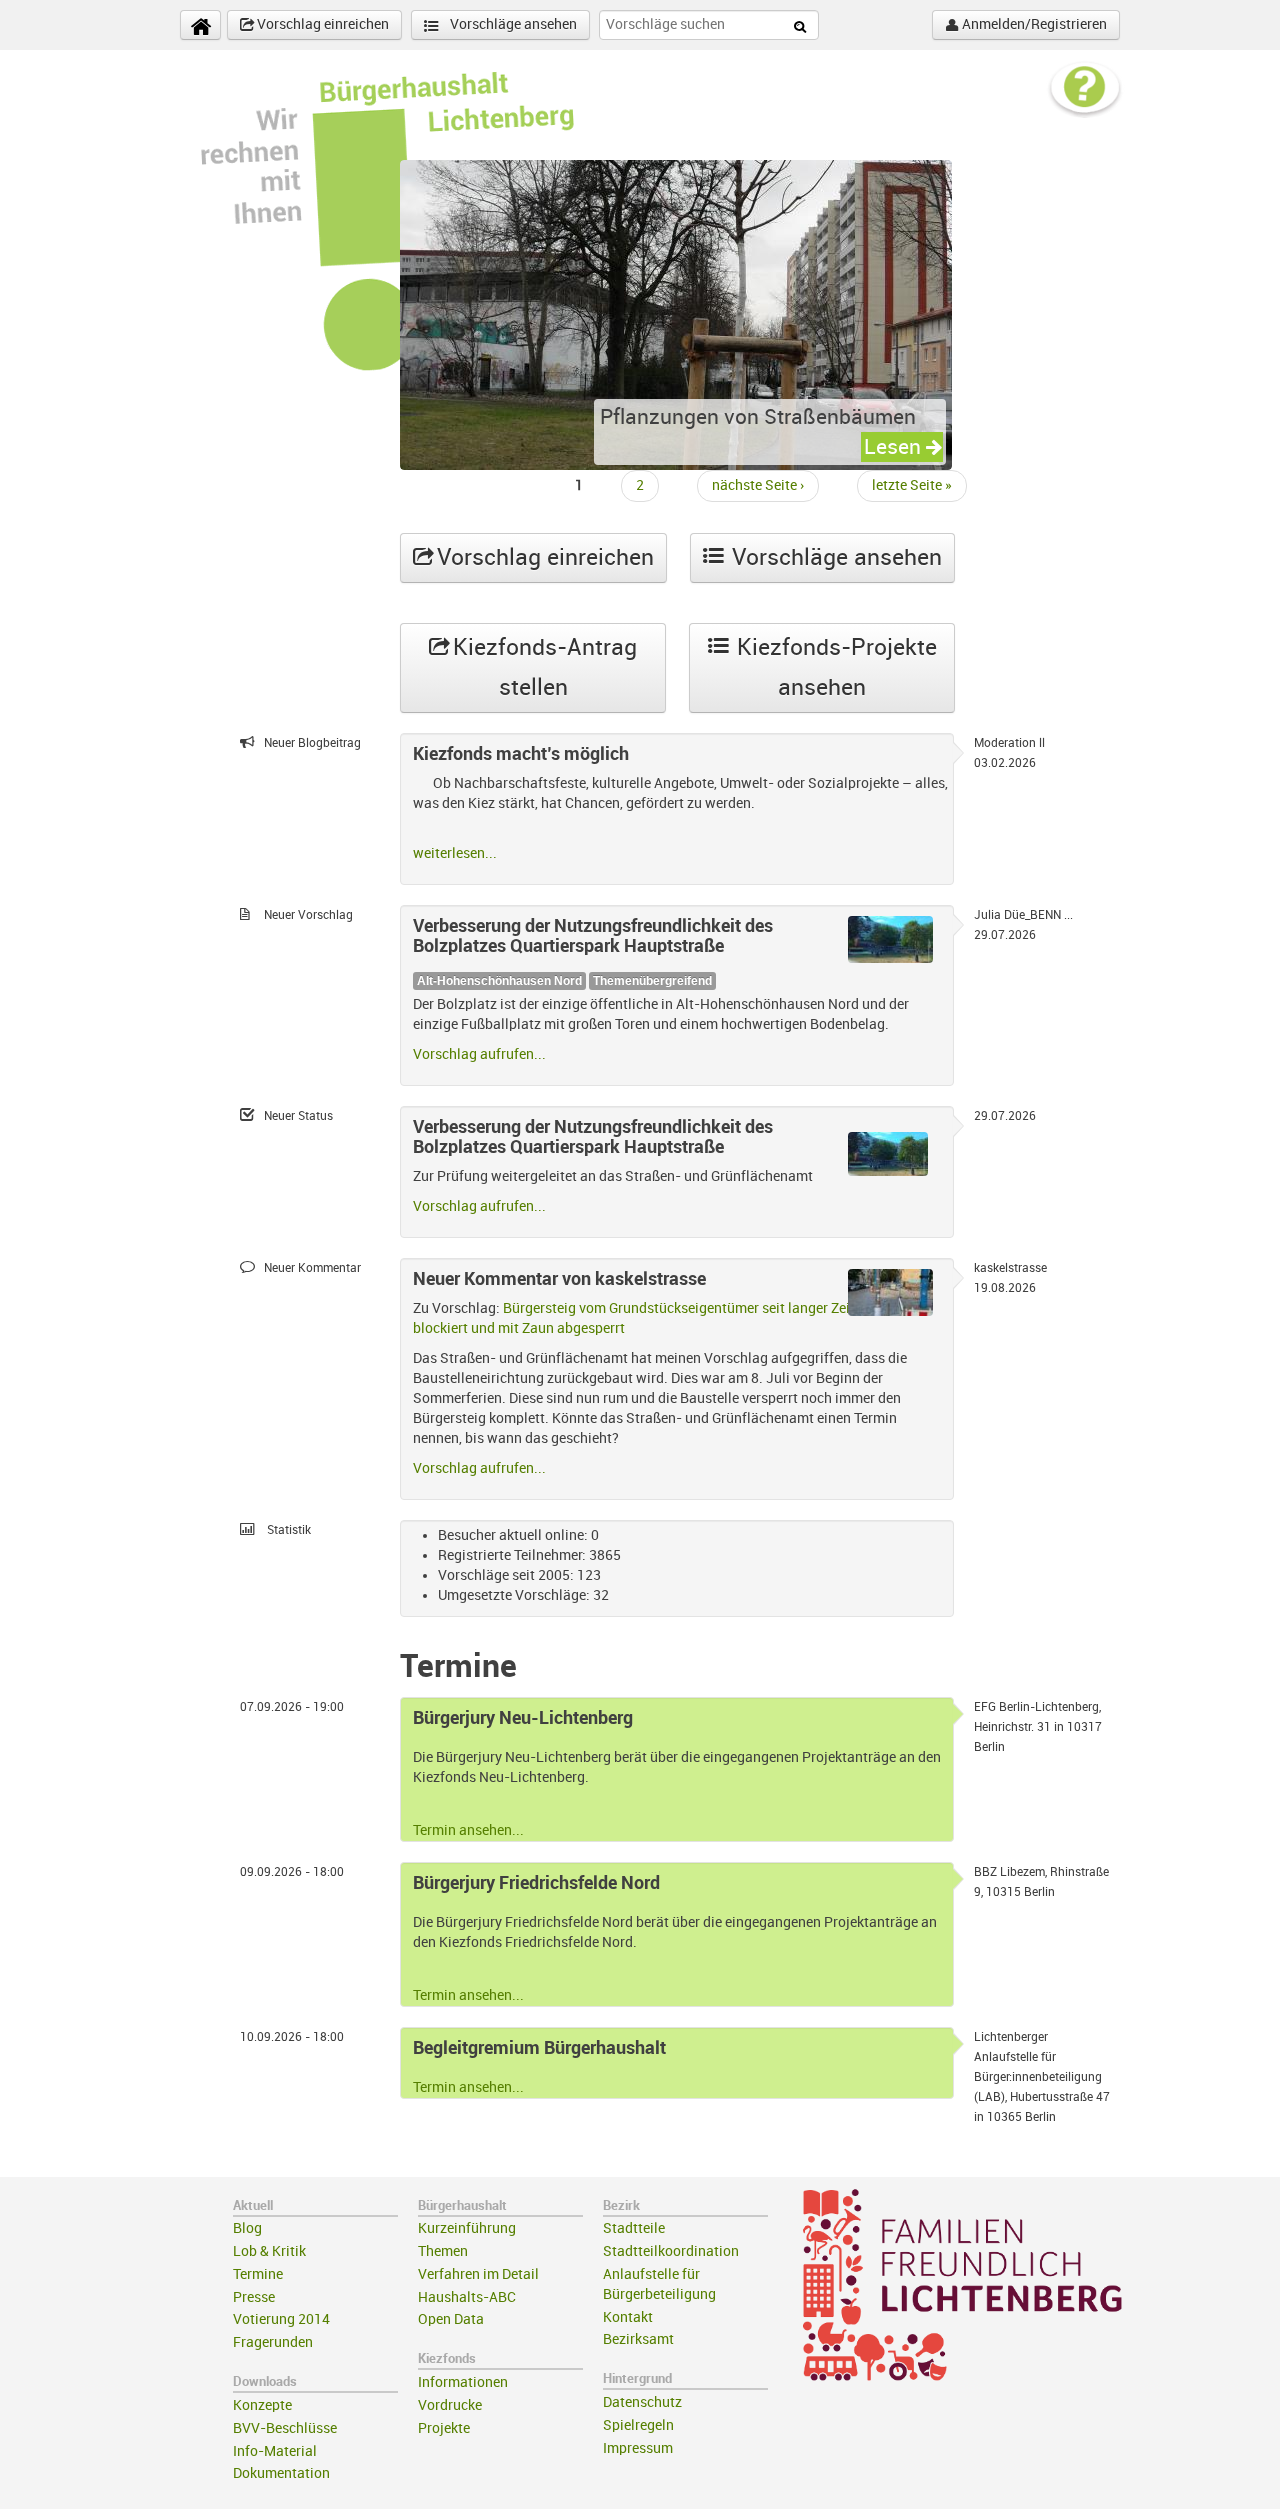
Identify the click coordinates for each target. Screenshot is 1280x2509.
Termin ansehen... (468, 1830)
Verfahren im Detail (478, 2274)
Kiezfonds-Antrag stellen (542, 667)
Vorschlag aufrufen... (479, 1054)
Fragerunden (273, 2342)
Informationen (463, 2382)
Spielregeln (638, 2425)
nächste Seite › (758, 485)
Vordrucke (450, 2405)
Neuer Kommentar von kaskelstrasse (559, 1279)
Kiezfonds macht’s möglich (521, 754)
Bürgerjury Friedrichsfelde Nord (536, 1883)
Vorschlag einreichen (321, 24)
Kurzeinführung (467, 2228)
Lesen (895, 447)
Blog (247, 2228)
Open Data (451, 2319)
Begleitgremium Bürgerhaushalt (539, 2048)
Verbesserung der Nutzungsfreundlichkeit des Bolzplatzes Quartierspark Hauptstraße (593, 936)
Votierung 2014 (281, 2319)
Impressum (638, 2448)
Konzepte (262, 2405)
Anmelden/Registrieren (1033, 24)
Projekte (444, 2428)
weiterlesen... (455, 853)
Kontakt (628, 2317)
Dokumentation (281, 2473)
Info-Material (275, 2451)
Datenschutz (642, 2402)
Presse (254, 2297)
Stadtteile (634, 2228)
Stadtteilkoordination (671, 2251)
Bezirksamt (638, 2339)
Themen (443, 2251)
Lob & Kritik (269, 2251)
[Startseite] (200, 25)
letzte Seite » (912, 485)
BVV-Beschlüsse (285, 2428)
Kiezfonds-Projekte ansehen (834, 667)
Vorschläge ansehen (512, 24)
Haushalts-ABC (467, 2297)
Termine (258, 2274)
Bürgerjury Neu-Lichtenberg (523, 1718)
